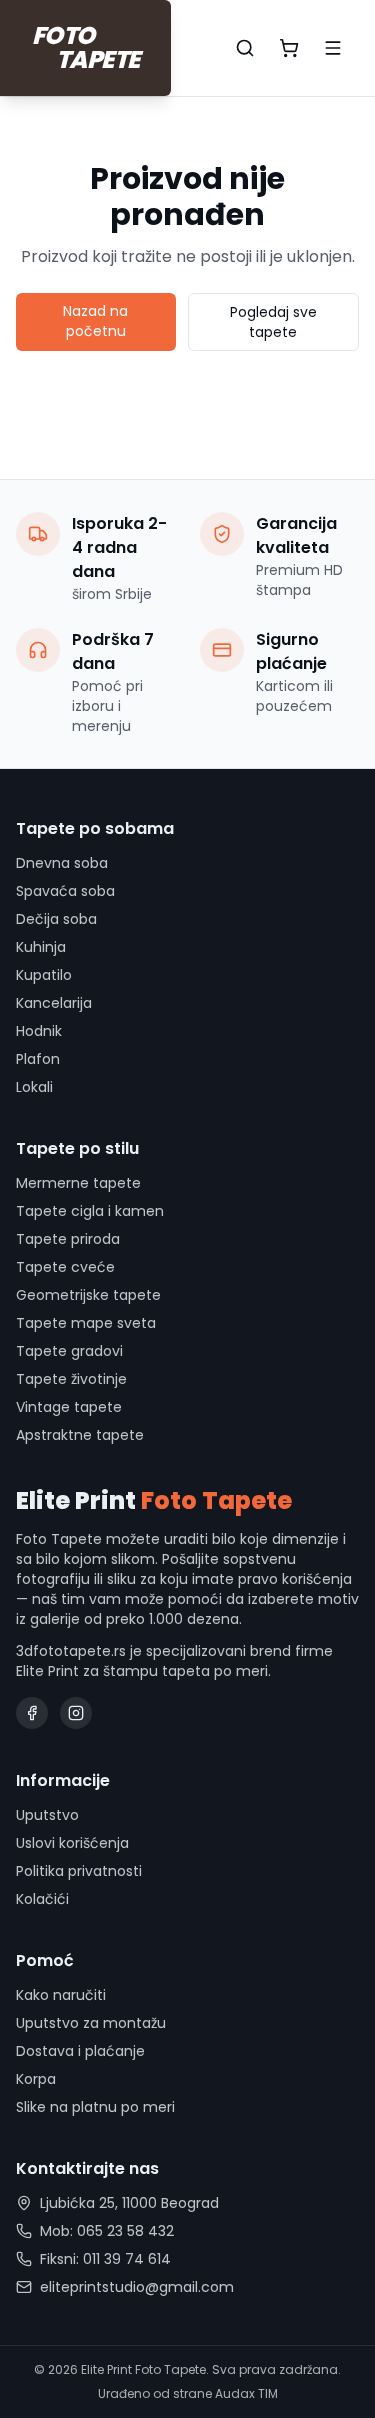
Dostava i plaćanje (80, 2051)
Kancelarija (54, 1003)
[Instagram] (76, 1713)
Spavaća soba (65, 891)
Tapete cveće (65, 1267)
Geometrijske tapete (88, 1295)
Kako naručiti (61, 1995)
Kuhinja (41, 947)
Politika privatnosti (79, 1871)
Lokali (34, 1087)
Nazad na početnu (95, 321)
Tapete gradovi (69, 1351)
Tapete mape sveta (86, 1323)
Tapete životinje (71, 1379)
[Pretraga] (245, 48)
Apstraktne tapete (80, 1435)
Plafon (38, 1059)
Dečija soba (56, 919)
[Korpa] (289, 48)
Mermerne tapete (78, 1183)
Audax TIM (246, 2393)
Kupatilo (44, 975)
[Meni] (333, 48)
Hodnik (39, 1031)
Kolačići (42, 1899)
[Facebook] (32, 1713)
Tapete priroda (68, 1239)
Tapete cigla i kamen (90, 1211)
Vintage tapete (69, 1407)
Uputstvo (47, 1815)
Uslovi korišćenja (72, 1843)
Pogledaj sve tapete (273, 322)
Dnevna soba (62, 863)
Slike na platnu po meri (95, 2107)
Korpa (36, 2079)
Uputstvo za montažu (91, 2023)
